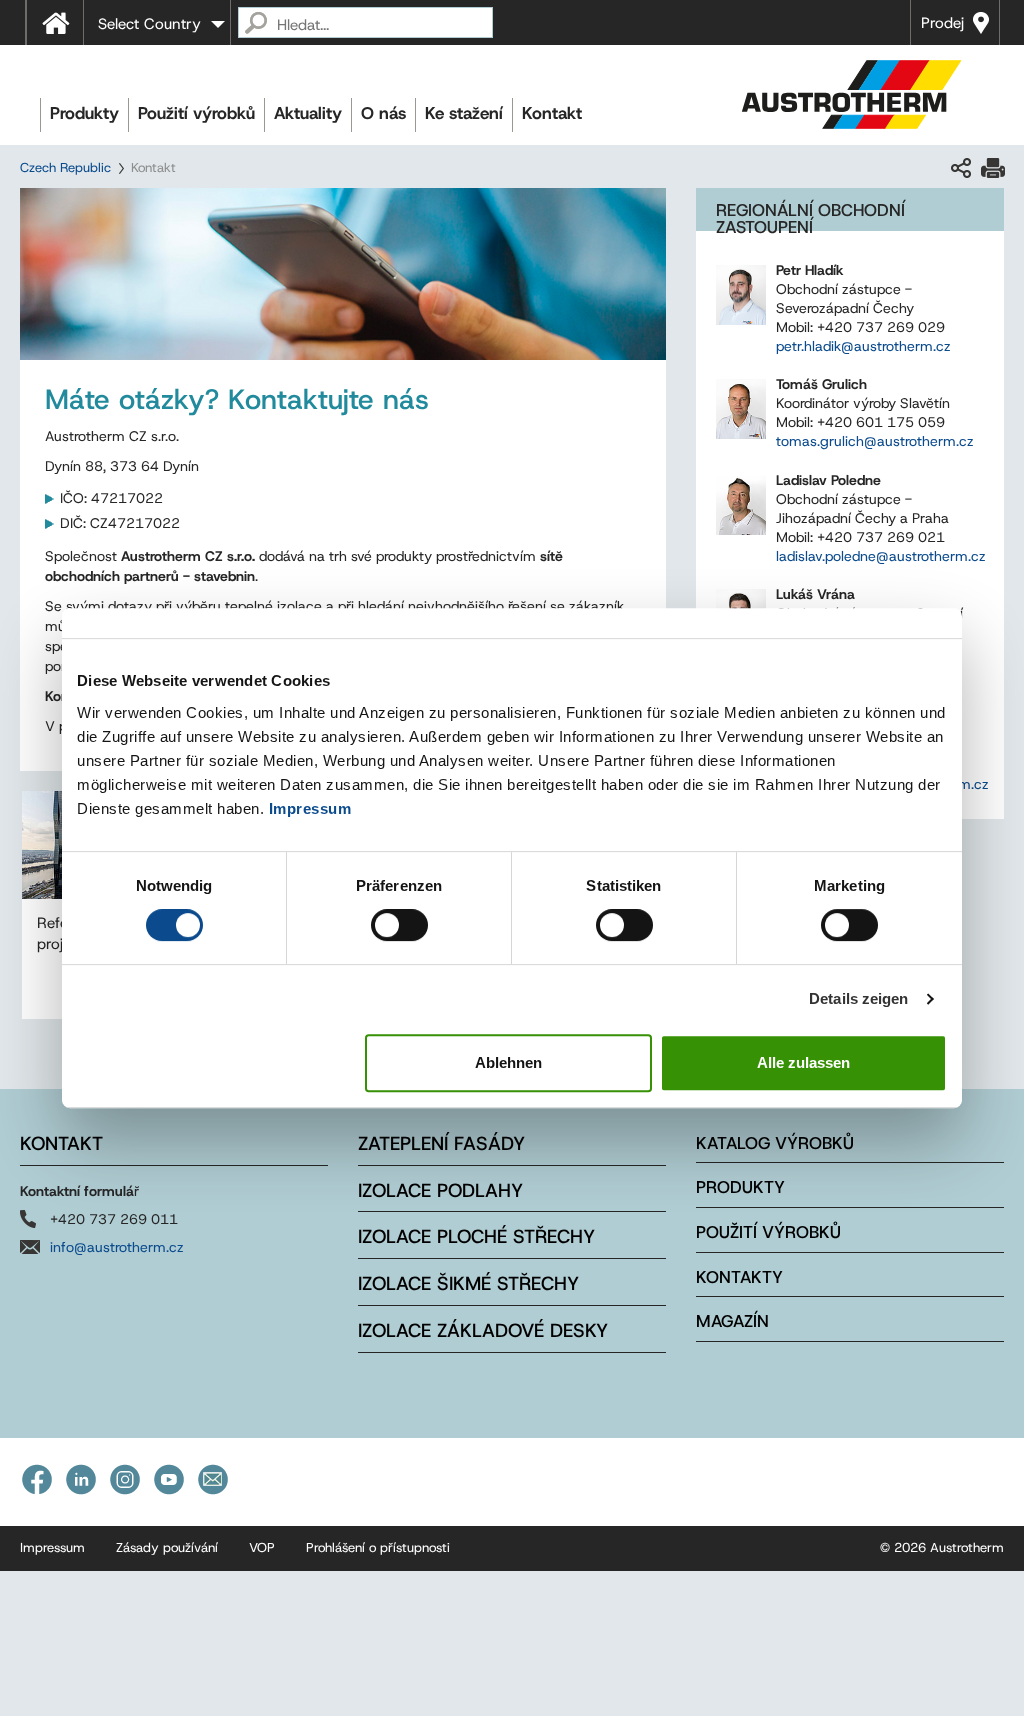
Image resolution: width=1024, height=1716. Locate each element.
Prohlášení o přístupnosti (378, 1547)
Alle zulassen (803, 1062)
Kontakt (552, 113)
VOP (262, 1547)
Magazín (732, 1321)
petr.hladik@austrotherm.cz (863, 346)
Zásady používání (167, 1547)
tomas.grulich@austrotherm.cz (875, 441)
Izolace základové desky (483, 1330)
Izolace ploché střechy (476, 1236)
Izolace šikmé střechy (468, 1283)
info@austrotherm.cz (117, 1247)
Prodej (942, 23)
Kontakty (739, 1277)
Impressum (310, 808)
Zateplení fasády (441, 1143)
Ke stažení (464, 113)
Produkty (84, 113)
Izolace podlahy (440, 1190)
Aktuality (308, 113)
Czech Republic (65, 167)
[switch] (399, 925)
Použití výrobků (196, 113)
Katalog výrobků (775, 1143)
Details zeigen (858, 998)
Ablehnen (508, 1062)
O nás (383, 113)
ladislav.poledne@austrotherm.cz (881, 556)
